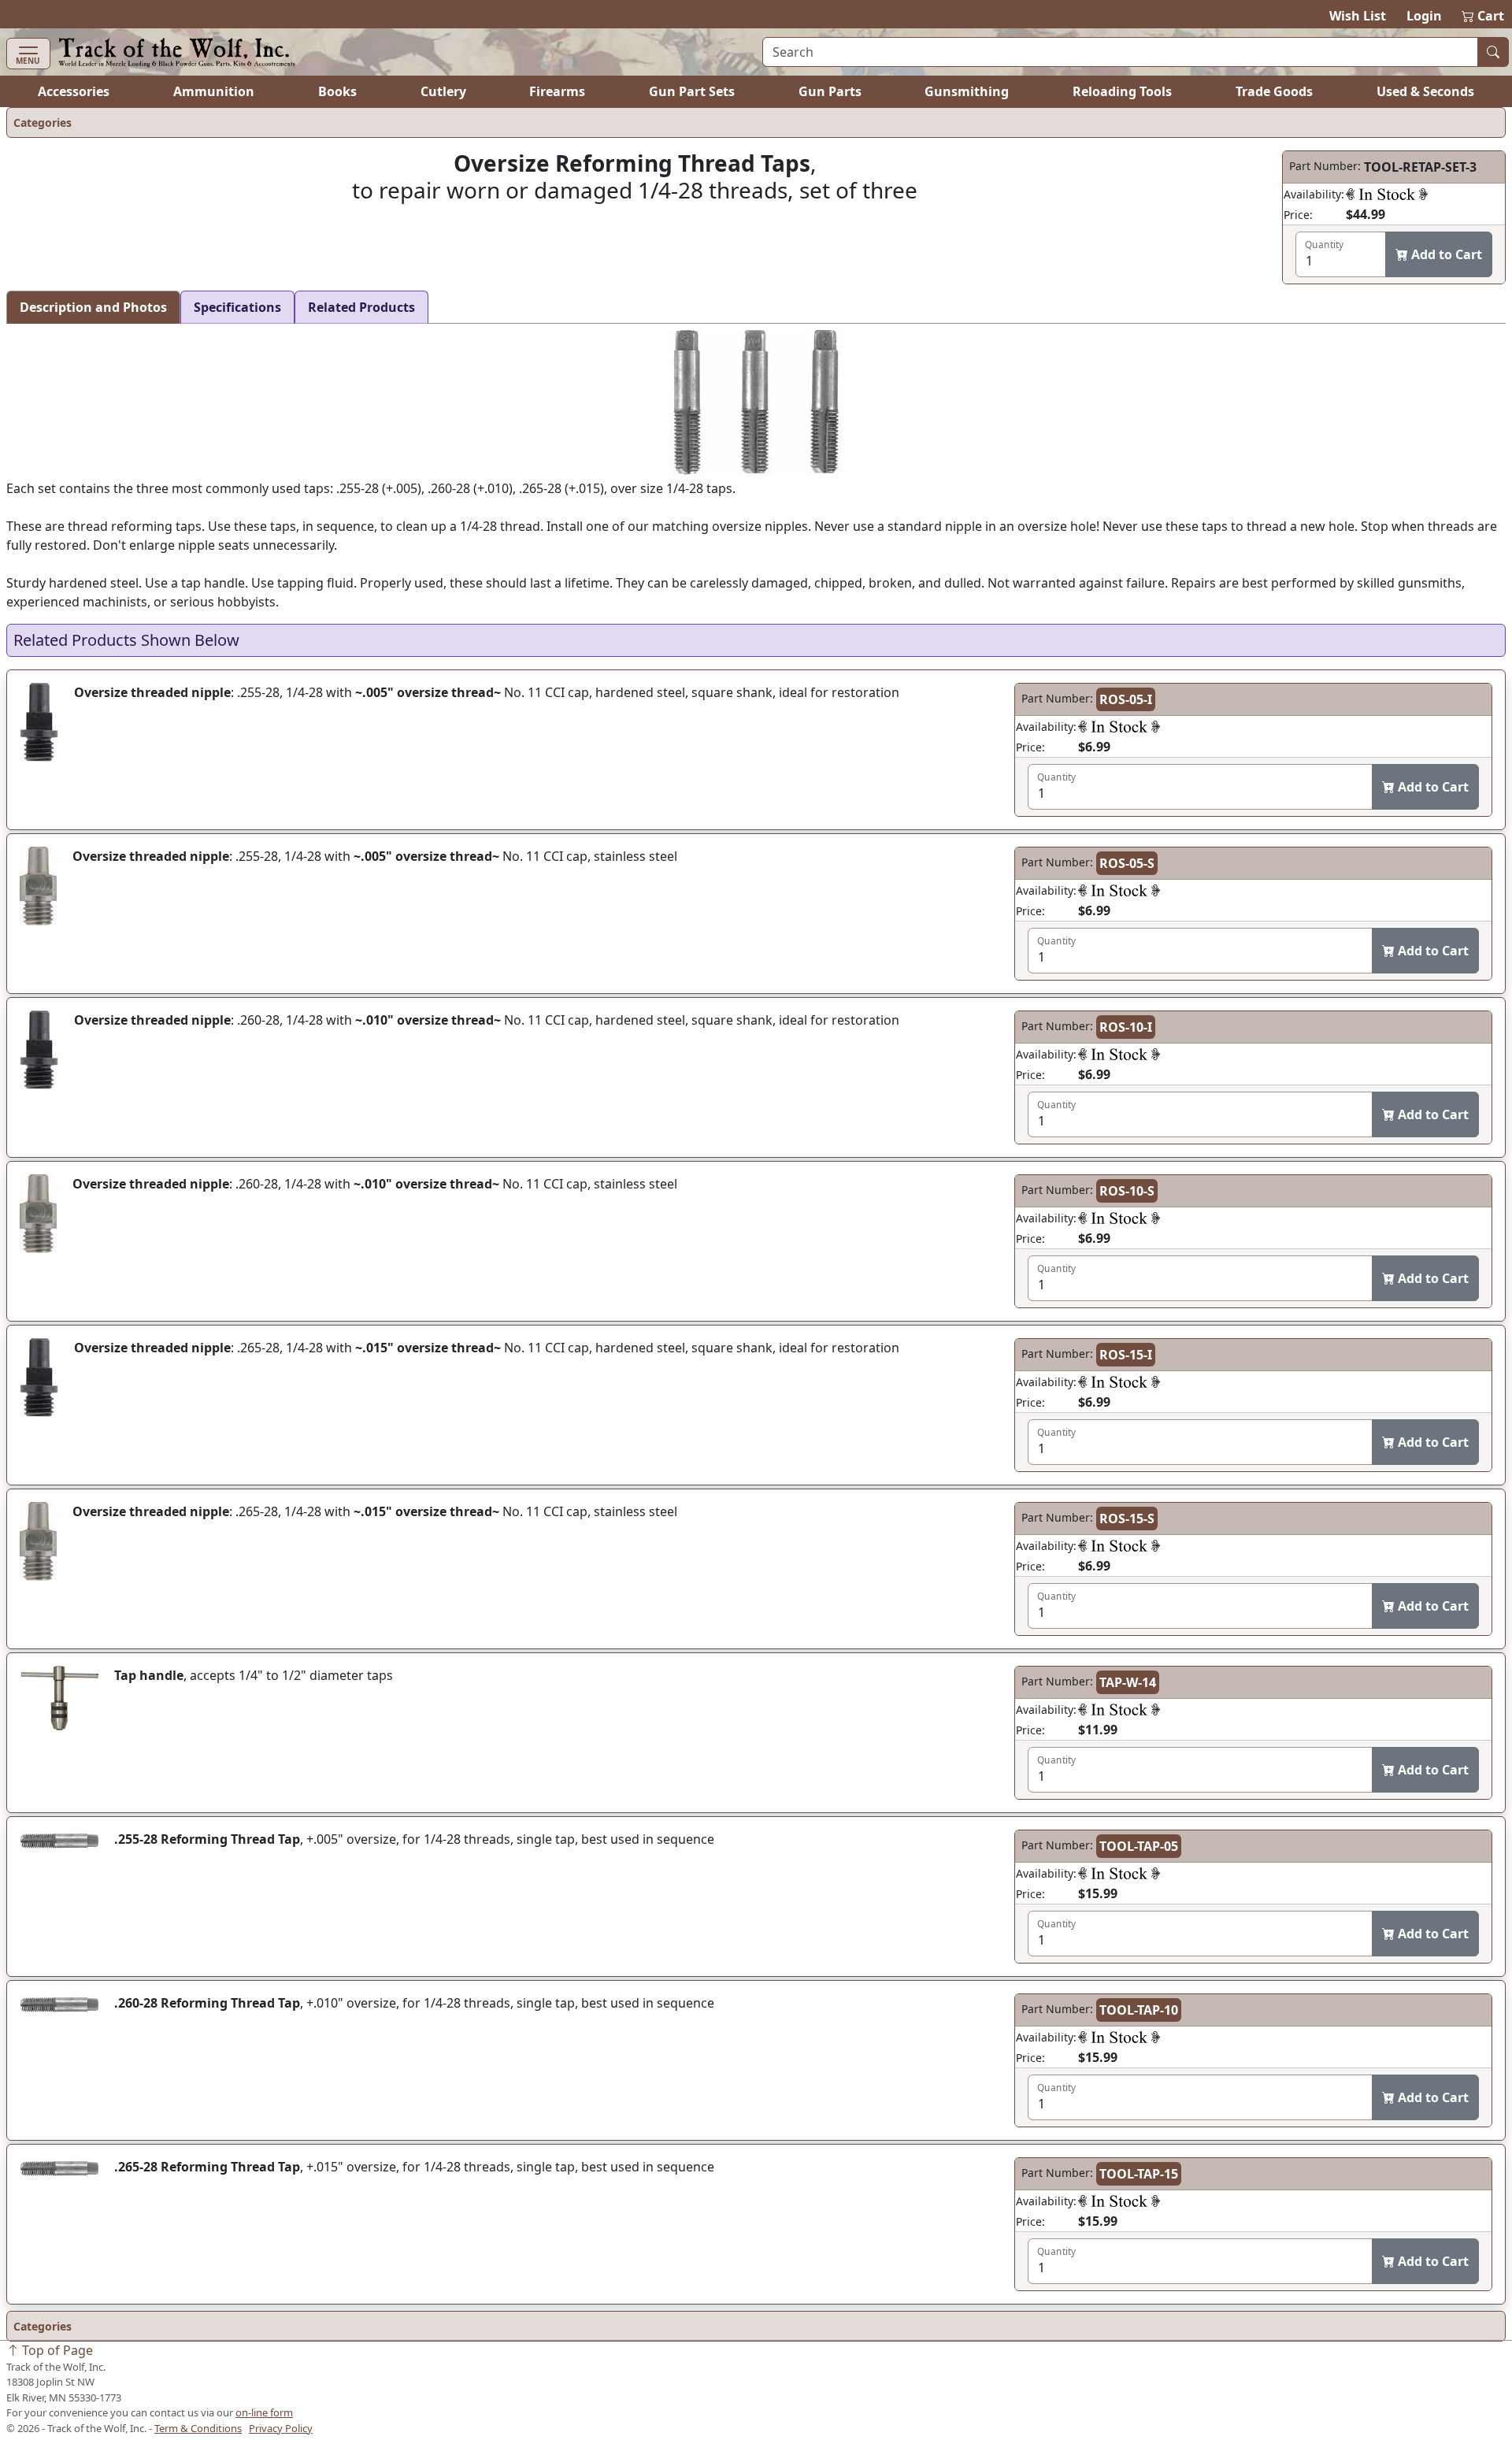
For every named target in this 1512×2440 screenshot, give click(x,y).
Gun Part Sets (692, 91)
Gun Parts (830, 91)
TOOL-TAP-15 (1139, 2174)
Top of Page (56, 2350)
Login (1424, 16)
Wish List (1358, 16)
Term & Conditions (198, 2428)
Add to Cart (1445, 254)
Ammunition (214, 91)
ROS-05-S (1127, 863)
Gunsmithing (967, 91)
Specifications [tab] (237, 307)
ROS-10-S (1127, 1191)
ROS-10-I (1126, 1027)
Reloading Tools (1122, 91)
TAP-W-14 (1128, 1682)
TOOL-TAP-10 (1139, 2010)
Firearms (557, 91)
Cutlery (443, 91)
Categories (43, 122)
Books (337, 91)
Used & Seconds (1425, 91)
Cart (1484, 16)
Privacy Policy (281, 2428)
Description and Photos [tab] (93, 307)
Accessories (74, 91)
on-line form (264, 2412)
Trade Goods (1274, 91)
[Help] (1387, 194)
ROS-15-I (1126, 1355)
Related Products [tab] (361, 307)
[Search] (1493, 52)
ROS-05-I (1126, 699)
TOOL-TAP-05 (1139, 1846)
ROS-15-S (1127, 1519)
